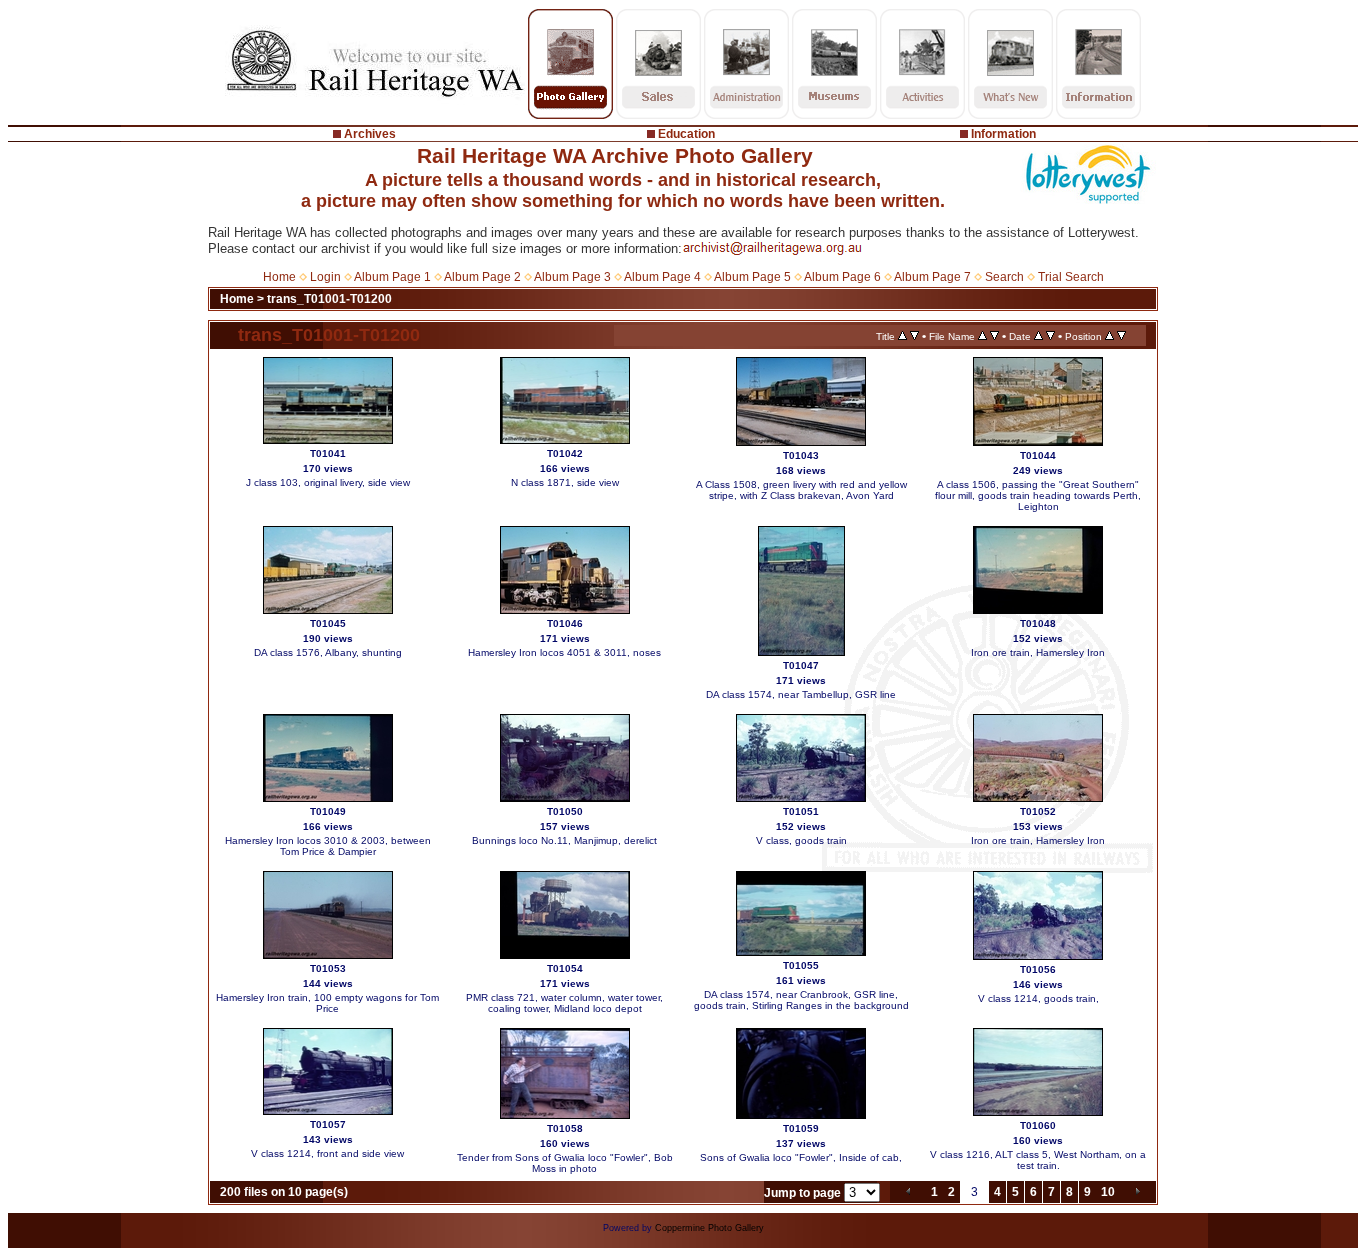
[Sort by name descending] (994, 336)
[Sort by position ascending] (1109, 336)
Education (686, 134)
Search (1004, 277)
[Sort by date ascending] (1038, 336)
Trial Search (1071, 277)
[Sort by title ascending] (902, 336)
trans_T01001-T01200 (329, 299)
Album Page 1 (392, 277)
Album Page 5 (752, 277)
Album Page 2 (482, 277)
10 (1108, 1192)
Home (279, 277)
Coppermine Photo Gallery (709, 1228)
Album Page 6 (842, 277)
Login (325, 277)
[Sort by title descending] (914, 336)
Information (1003, 134)
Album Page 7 (932, 277)
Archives (370, 134)
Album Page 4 (662, 277)
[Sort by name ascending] (982, 336)
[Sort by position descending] (1121, 336)
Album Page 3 (572, 277)
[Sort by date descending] (1050, 336)
